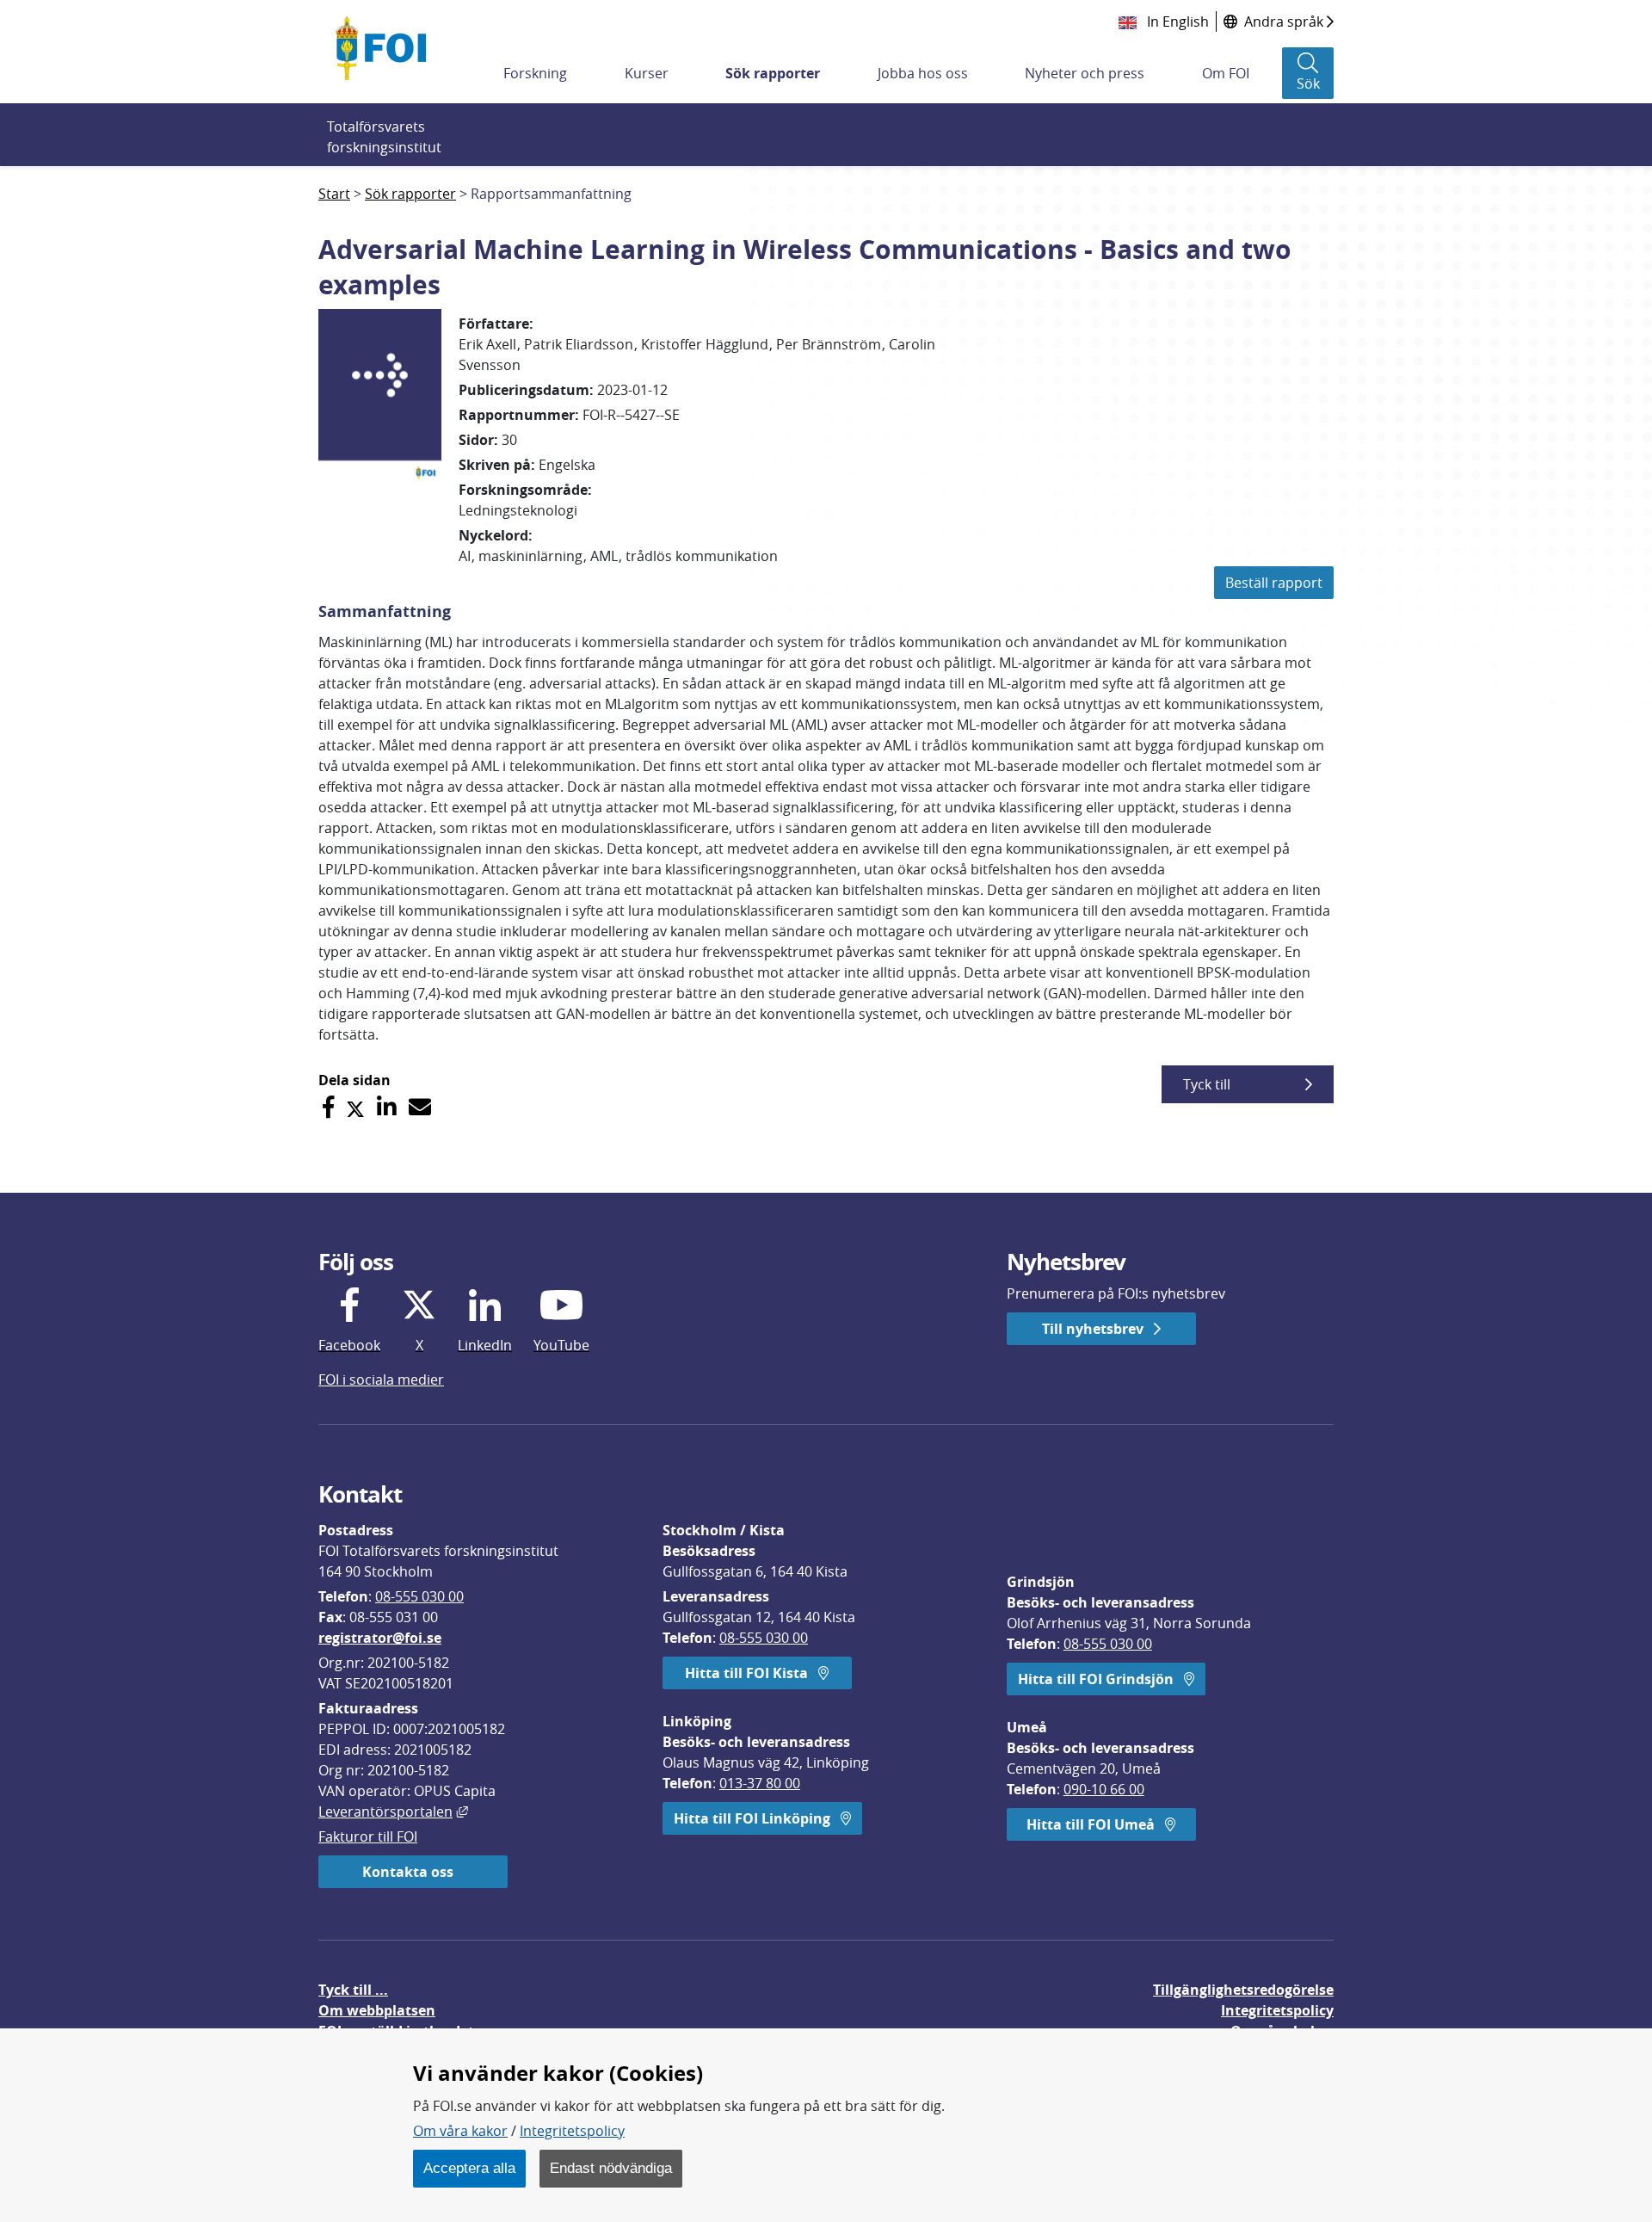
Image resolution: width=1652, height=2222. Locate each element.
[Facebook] (328, 1107)
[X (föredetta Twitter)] (355, 1107)
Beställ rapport (1274, 583)
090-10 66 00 (1104, 1789)
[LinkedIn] (387, 1107)
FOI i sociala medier (381, 1379)
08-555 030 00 (419, 1596)
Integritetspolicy (572, 2131)
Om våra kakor (460, 2131)
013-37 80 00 (760, 1783)
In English (1176, 22)
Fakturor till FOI (368, 1836)
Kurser (647, 73)
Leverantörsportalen (393, 1812)
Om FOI (1226, 73)
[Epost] (420, 1107)
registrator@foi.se (380, 1638)
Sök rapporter (773, 73)
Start (334, 194)
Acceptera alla (469, 2168)
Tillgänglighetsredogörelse (1243, 1990)
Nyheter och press (1085, 73)
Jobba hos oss (923, 73)
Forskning (535, 73)
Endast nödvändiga (611, 2168)
